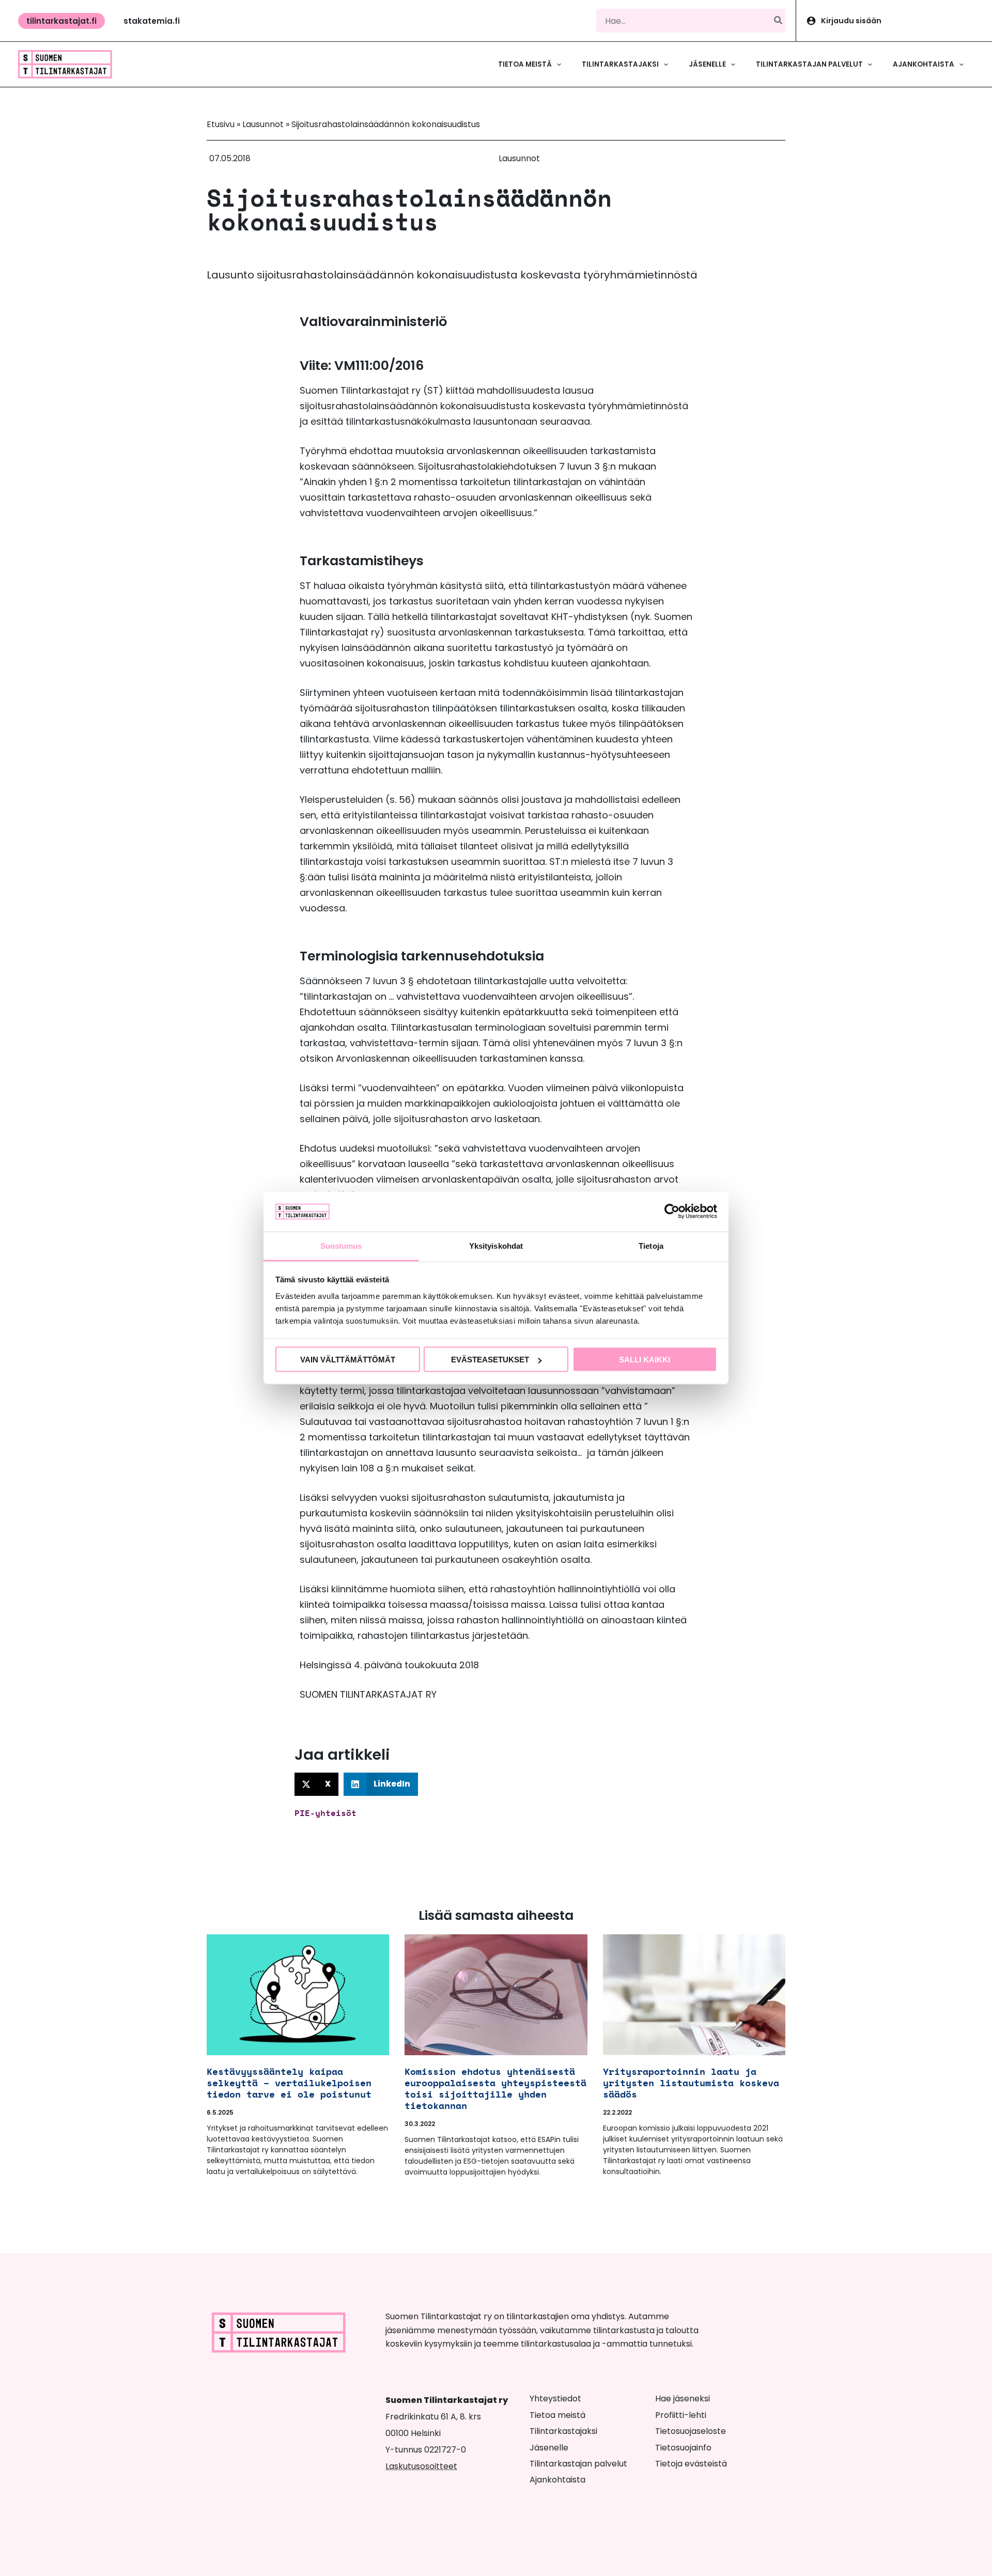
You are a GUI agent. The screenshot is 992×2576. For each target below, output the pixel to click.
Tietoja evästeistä (691, 2464)
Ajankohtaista (557, 2480)
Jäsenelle (549, 2448)
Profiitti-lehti (681, 2415)
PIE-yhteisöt (326, 1813)
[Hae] (779, 21)
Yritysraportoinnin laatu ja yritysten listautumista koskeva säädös (691, 2083)
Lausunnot (263, 124)
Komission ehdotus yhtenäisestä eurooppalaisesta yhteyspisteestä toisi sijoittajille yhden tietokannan (495, 2088)
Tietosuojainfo (683, 2448)
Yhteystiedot (555, 2399)
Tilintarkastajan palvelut (578, 2464)
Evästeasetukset (490, 1360)
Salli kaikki (645, 1360)
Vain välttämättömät (348, 1360)
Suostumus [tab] (341, 1245)
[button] (61, 21)
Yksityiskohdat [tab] (496, 1245)
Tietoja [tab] (651, 1245)
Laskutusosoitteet (421, 2466)
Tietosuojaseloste (691, 2431)
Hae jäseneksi (683, 2399)
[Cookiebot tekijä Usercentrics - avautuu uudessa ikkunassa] (672, 1212)
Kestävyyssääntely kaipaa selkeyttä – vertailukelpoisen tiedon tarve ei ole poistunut (289, 2083)
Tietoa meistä (557, 2415)
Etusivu (221, 124)
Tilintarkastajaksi (563, 2431)
